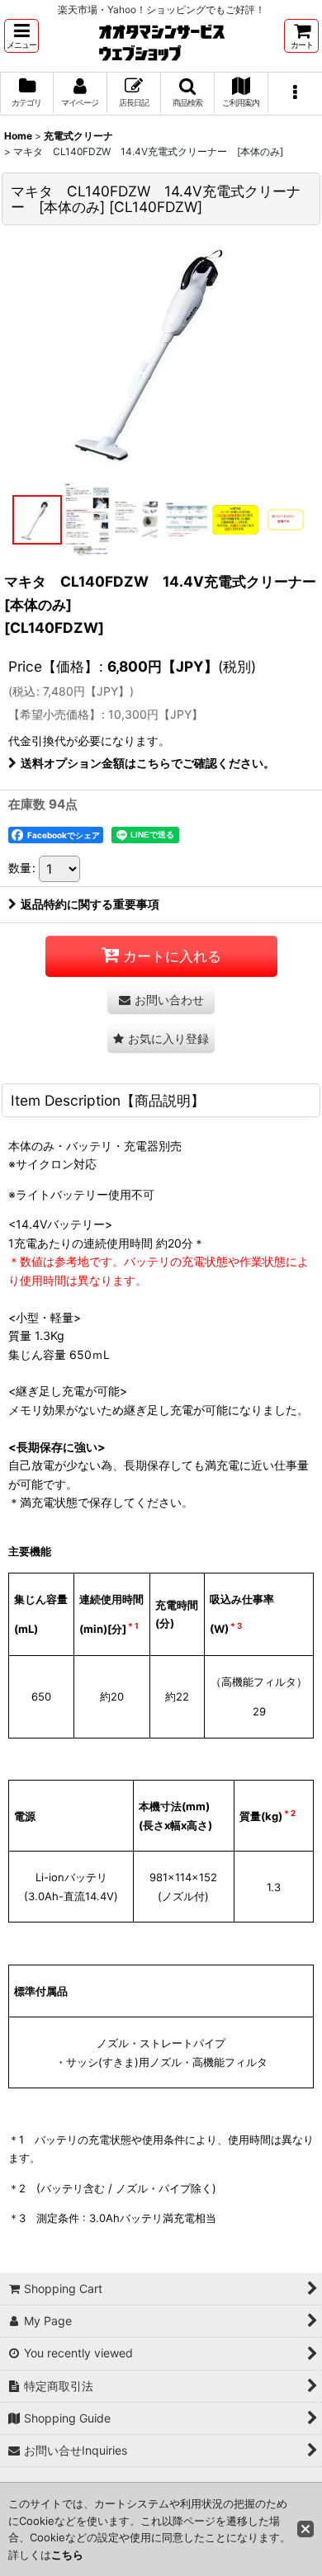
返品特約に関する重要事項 (90, 904)
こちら (67, 2555)
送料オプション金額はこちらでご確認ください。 (148, 763)
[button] (21, 36)
